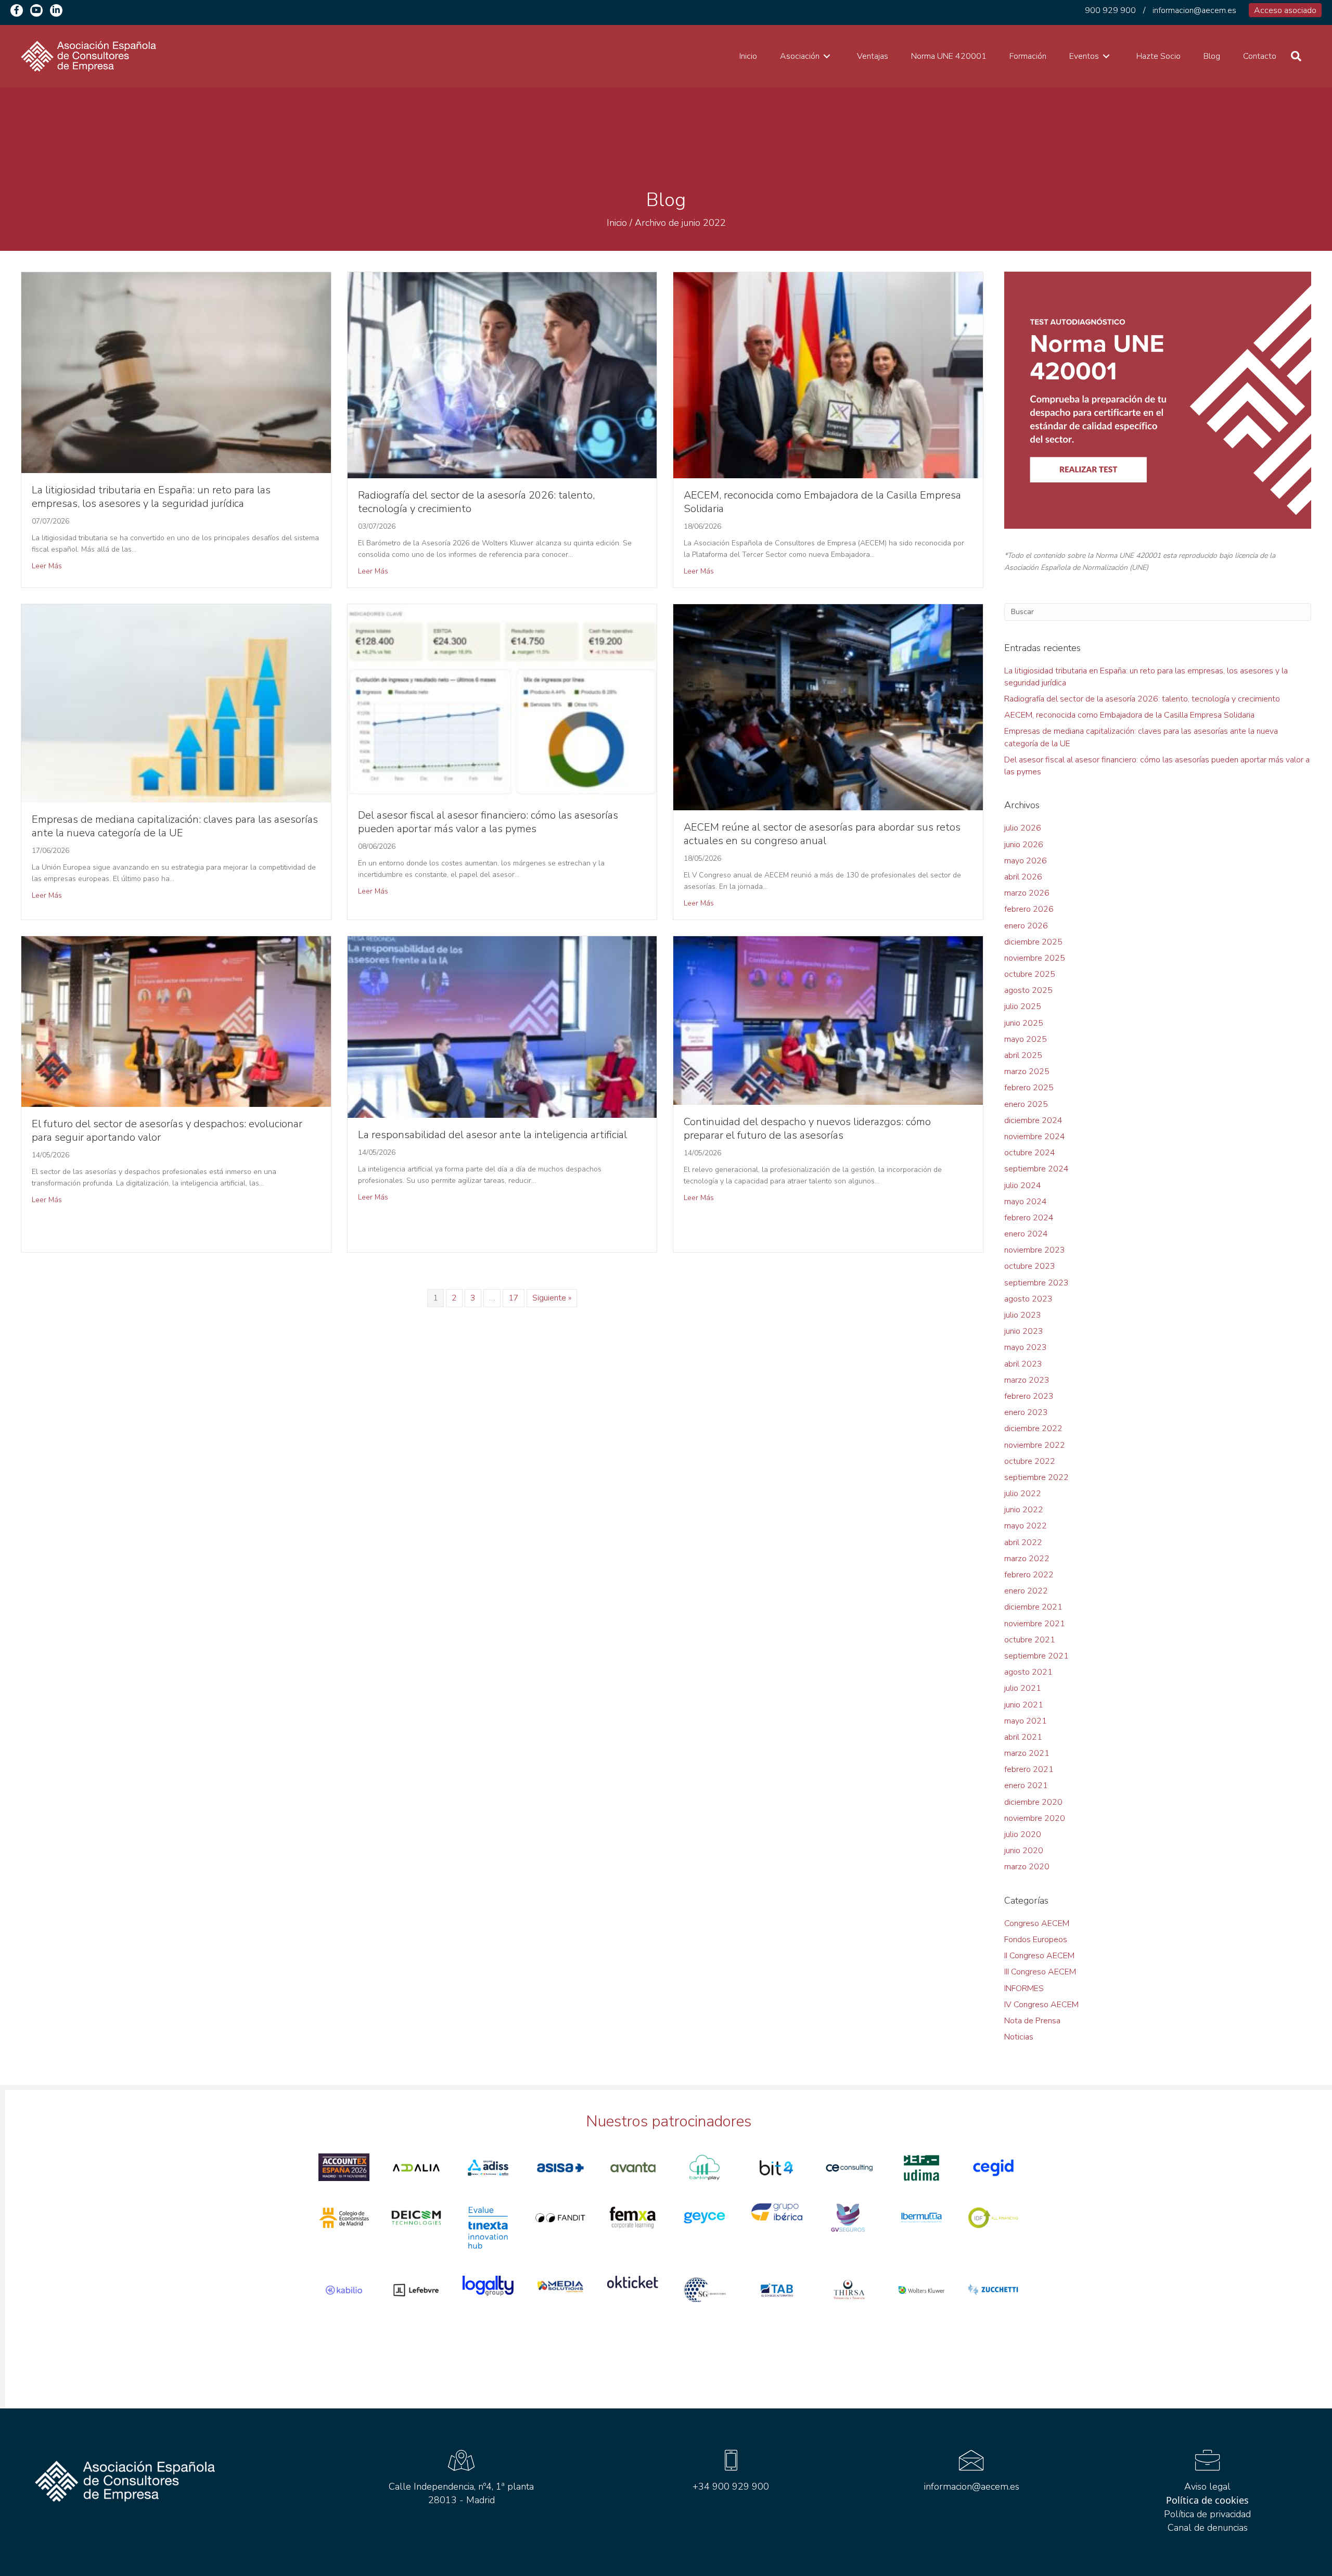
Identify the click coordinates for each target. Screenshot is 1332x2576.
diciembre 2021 (1033, 1607)
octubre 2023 (1030, 1266)
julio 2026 (1023, 828)
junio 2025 (1024, 1023)
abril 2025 (1023, 1055)
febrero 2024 (1029, 1218)
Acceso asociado (1285, 10)
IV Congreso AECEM (1041, 2005)
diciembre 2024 (1033, 1120)
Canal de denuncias (1208, 2528)
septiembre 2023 (1036, 1283)
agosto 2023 (1028, 1299)
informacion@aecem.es (1194, 10)
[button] (17, 10)
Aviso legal (1207, 2486)
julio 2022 (1023, 1494)
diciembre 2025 (1033, 942)
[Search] (1296, 56)
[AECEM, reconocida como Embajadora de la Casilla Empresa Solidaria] (828, 375)
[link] (748, 56)
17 (514, 1298)
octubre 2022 (1030, 1461)
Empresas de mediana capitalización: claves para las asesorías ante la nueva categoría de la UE (175, 826)
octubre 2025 (1030, 974)
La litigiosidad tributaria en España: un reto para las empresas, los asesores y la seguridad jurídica (151, 497)
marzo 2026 (1027, 893)
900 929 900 (1110, 10)
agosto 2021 (1028, 1672)
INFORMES (1024, 1988)
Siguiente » (552, 1298)
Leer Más (47, 566)
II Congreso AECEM (1039, 1956)
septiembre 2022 (1036, 1477)
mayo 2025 (1026, 1039)
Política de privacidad (1207, 2514)
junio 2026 (1024, 845)
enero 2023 (1026, 1412)
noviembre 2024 (1035, 1137)
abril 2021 (1023, 1737)
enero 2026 (1026, 926)
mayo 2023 (1026, 1347)
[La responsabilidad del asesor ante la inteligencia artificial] (502, 1027)
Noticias (1019, 2037)
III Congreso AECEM (1040, 1972)
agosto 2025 (1028, 990)
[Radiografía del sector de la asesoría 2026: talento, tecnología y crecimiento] (502, 375)
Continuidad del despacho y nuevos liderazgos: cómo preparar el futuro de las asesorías (807, 1128)
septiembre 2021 (1036, 1656)
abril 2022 (1023, 1542)
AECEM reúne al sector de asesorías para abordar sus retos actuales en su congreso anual (822, 834)
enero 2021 (1026, 1786)
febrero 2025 (1029, 1088)
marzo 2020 (1027, 1867)
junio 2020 (1024, 1851)
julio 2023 (1023, 1315)
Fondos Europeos (1036, 1940)
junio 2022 (1024, 1510)
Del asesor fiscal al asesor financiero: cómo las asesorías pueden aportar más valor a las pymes (488, 822)
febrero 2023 (1029, 1396)
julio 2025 (1023, 1006)
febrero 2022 (1029, 1575)
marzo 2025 (1027, 1072)
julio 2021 (1023, 1688)
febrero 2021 (1029, 1769)
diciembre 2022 (1033, 1429)
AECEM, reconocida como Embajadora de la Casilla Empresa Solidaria (822, 502)
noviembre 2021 (1035, 1624)
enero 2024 (1026, 1234)
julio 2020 (1023, 1834)
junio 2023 (1024, 1331)
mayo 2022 (1026, 1526)
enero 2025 (1026, 1104)
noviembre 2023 (1035, 1250)
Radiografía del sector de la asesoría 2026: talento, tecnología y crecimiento (476, 502)
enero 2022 (1026, 1591)
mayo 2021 (1026, 1721)
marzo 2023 (1027, 1380)
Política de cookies (1207, 2500)
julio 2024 (1023, 1185)
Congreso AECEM (1037, 1923)
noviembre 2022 (1035, 1445)
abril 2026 (1023, 877)
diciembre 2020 (1033, 1802)
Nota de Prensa (1032, 2021)
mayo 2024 (1026, 1202)
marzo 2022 (1027, 1559)
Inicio (617, 223)
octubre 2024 (1030, 1153)
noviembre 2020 (1035, 1818)
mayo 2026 (1026, 861)
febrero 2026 (1029, 909)
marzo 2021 (1027, 1753)
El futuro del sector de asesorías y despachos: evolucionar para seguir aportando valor (167, 1131)
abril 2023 (1023, 1364)
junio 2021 (1024, 1705)
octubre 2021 (1030, 1640)
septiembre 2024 (1036, 1169)
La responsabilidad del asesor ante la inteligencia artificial (492, 1135)
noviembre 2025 (1035, 958)
